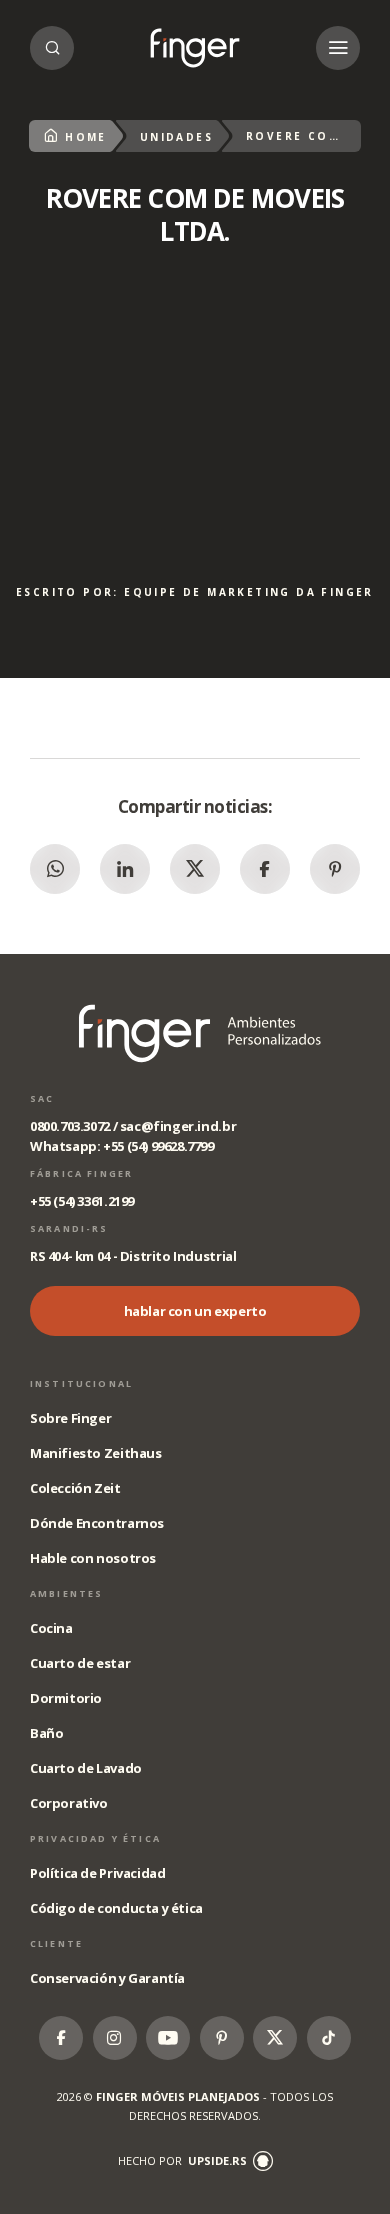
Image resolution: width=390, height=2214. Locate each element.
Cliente (56, 1943)
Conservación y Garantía (107, 1978)
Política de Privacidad (97, 1873)
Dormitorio (66, 1698)
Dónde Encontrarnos (97, 1523)
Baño (46, 1733)
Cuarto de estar (80, 1663)
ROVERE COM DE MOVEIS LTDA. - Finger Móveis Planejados (195, 48)
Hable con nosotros (93, 1558)
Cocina (51, 1628)
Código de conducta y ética (116, 1908)
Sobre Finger (70, 1418)
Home (86, 137)
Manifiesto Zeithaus (96, 1453)
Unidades (176, 137)
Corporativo (69, 1803)
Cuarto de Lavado (86, 1768)
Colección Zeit (75, 1488)
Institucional (81, 1383)
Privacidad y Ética (95, 1838)
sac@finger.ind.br (178, 1126)
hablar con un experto (195, 1311)
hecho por (182, 2160)
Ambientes (66, 1593)
